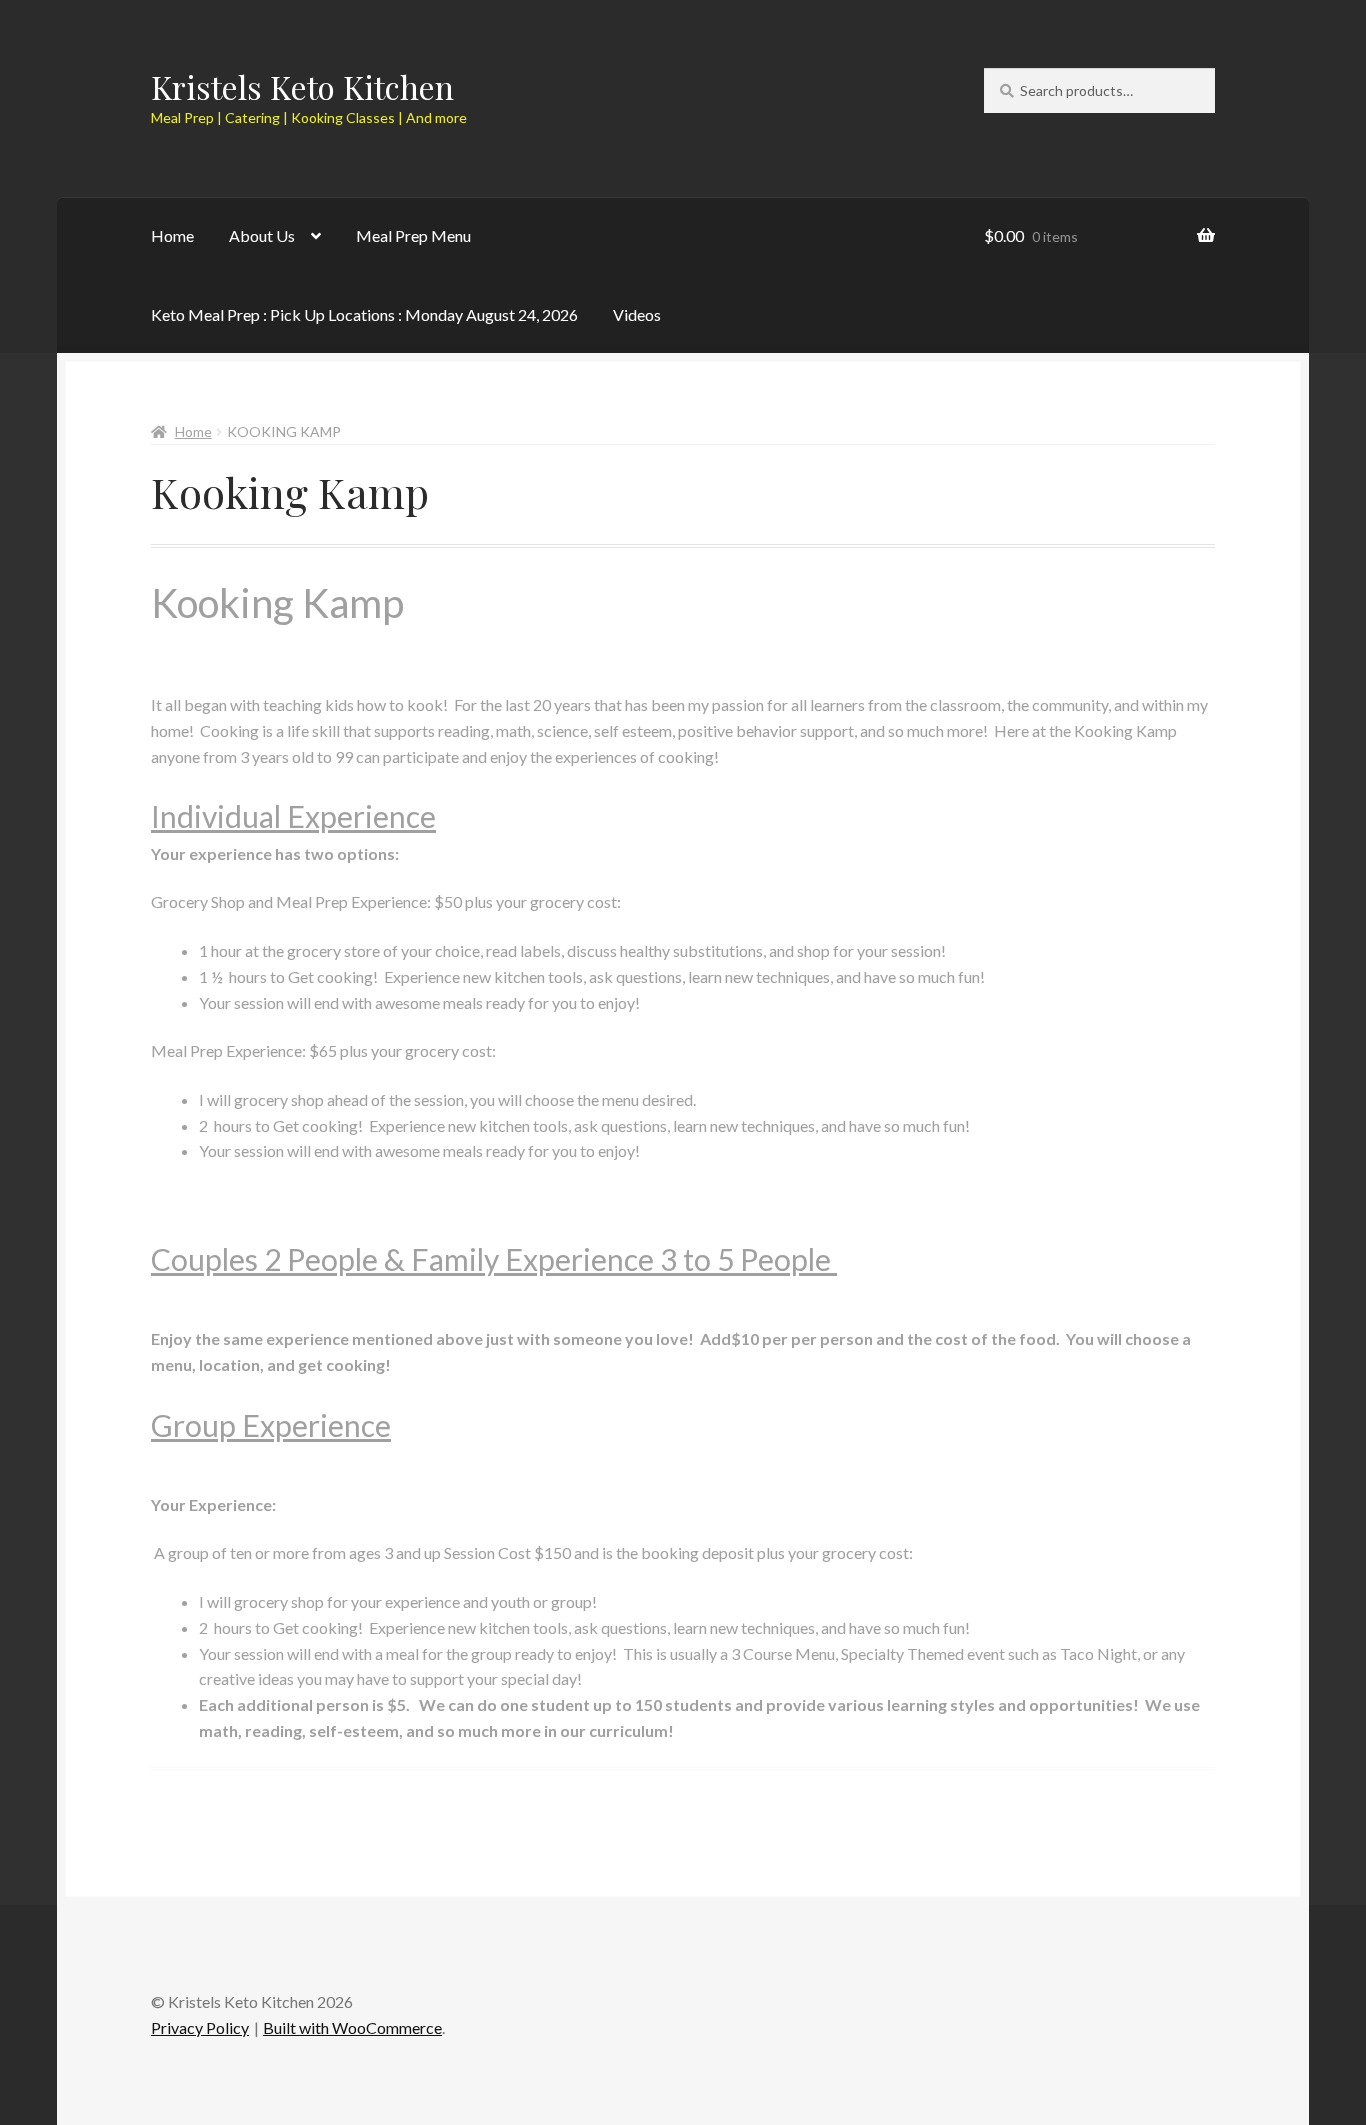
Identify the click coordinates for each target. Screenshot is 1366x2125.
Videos (637, 314)
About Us (262, 235)
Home (172, 235)
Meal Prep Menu (413, 235)
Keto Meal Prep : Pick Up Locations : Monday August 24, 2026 (364, 314)
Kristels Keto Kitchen (302, 86)
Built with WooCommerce (352, 2027)
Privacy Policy (200, 2027)
